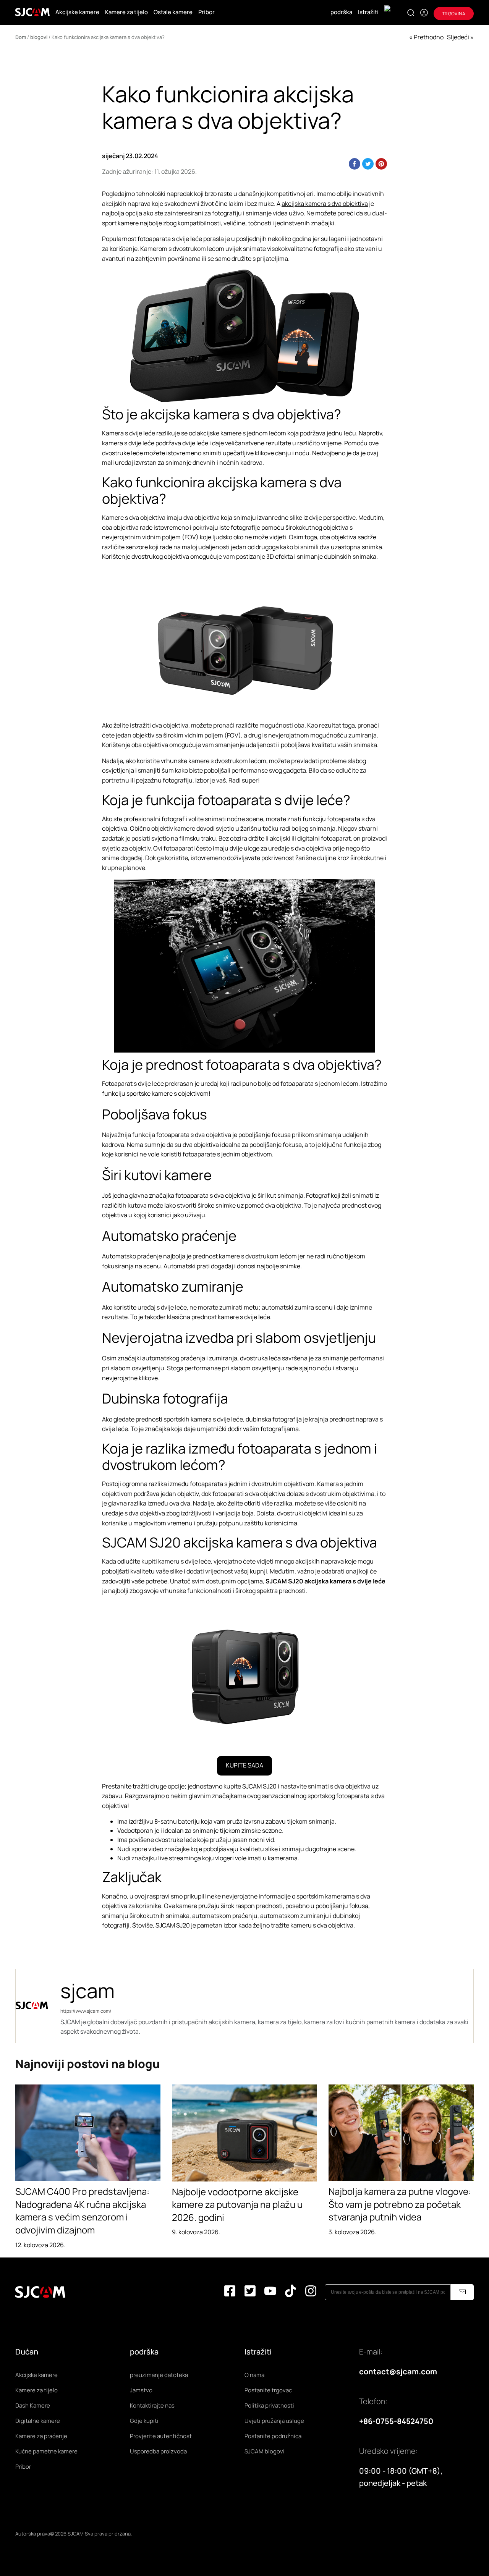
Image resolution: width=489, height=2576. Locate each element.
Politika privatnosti (269, 2405)
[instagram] (311, 2292)
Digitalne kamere (38, 2421)
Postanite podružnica (273, 2436)
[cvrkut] (250, 2292)
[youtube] (270, 2292)
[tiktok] (291, 2292)
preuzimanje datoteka (159, 2375)
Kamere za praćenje (41, 2436)
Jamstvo (141, 2390)
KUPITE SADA (244, 1765)
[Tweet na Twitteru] (368, 164)
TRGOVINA (454, 14)
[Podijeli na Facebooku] (355, 164)
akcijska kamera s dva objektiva (325, 204)
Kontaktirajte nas (152, 2405)
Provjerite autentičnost (161, 2436)
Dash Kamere (33, 2405)
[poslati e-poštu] (462, 2292)
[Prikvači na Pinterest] (381, 164)
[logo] (32, 12)
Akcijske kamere (77, 12)
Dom (21, 37)
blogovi (39, 37)
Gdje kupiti (144, 2421)
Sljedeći (458, 37)
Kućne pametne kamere (46, 2451)
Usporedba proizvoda (158, 2451)
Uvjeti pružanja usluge (274, 2421)
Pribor (206, 12)
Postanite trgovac (268, 2390)
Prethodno (429, 37)
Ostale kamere (173, 12)
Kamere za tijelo (126, 12)
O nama (254, 2375)
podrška (341, 12)
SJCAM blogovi (265, 2451)
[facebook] (230, 2292)
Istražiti (368, 12)
